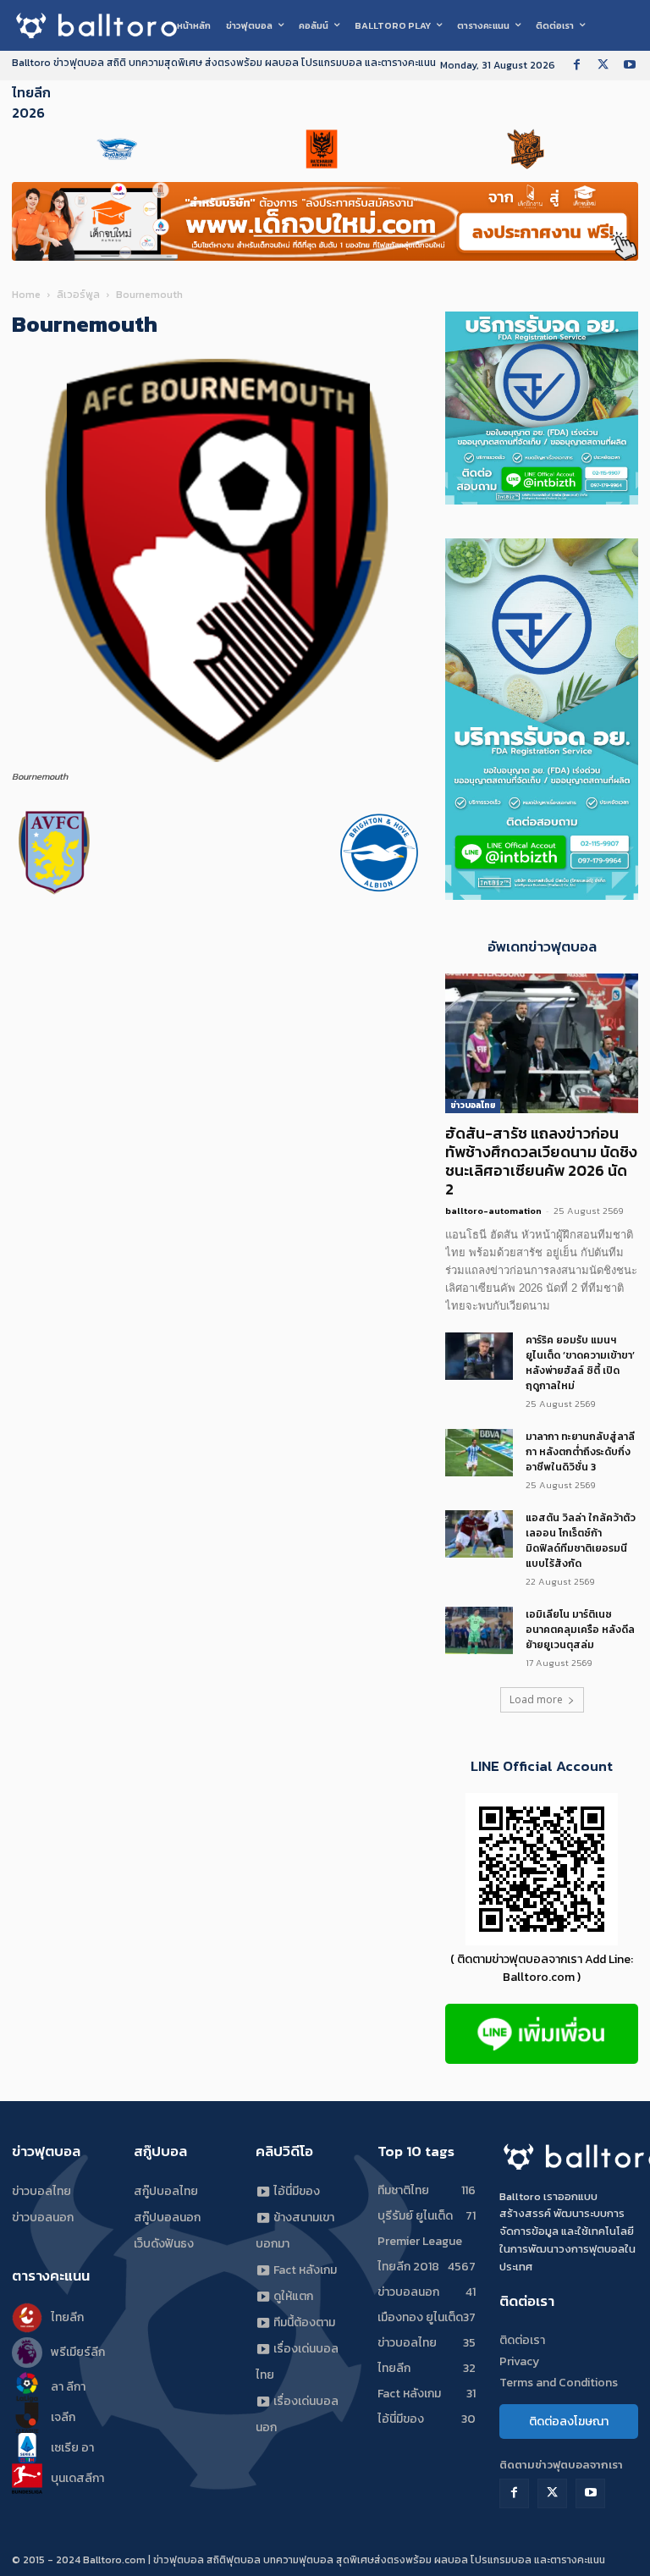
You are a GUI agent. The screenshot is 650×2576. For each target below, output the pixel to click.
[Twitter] (603, 66)
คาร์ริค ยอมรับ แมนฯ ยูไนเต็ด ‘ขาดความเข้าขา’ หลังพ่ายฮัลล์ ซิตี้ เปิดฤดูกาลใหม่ (580, 1363)
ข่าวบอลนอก (43, 2217)
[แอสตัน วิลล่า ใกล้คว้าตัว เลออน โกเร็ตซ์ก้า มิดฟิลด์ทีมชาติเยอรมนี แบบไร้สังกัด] (479, 1534)
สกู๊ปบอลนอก (167, 2217)
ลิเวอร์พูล (78, 295)
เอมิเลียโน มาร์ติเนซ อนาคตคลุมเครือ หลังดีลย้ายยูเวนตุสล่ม (580, 1630)
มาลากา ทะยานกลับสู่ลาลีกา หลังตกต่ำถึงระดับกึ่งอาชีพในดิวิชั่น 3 (580, 1452)
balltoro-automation (493, 1211)
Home (26, 295)
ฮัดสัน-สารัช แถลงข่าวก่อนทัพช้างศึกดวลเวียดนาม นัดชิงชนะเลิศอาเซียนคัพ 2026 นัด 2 (541, 1161)
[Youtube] (629, 66)
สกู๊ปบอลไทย (166, 2191)
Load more (536, 1699)
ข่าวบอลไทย (473, 1105)
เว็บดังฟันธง (164, 2244)
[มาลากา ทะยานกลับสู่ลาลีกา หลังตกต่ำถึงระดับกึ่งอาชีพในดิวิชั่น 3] (479, 1453)
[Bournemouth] (217, 761)
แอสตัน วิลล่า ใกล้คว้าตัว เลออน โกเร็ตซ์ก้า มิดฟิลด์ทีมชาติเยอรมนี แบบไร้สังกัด (581, 1541)
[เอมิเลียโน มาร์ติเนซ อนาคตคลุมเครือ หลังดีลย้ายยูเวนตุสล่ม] (479, 1630)
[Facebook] (577, 66)
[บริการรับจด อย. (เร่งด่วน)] (542, 500)
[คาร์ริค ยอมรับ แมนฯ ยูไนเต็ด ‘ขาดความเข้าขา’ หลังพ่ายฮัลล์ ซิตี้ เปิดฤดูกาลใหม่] (479, 1356)
